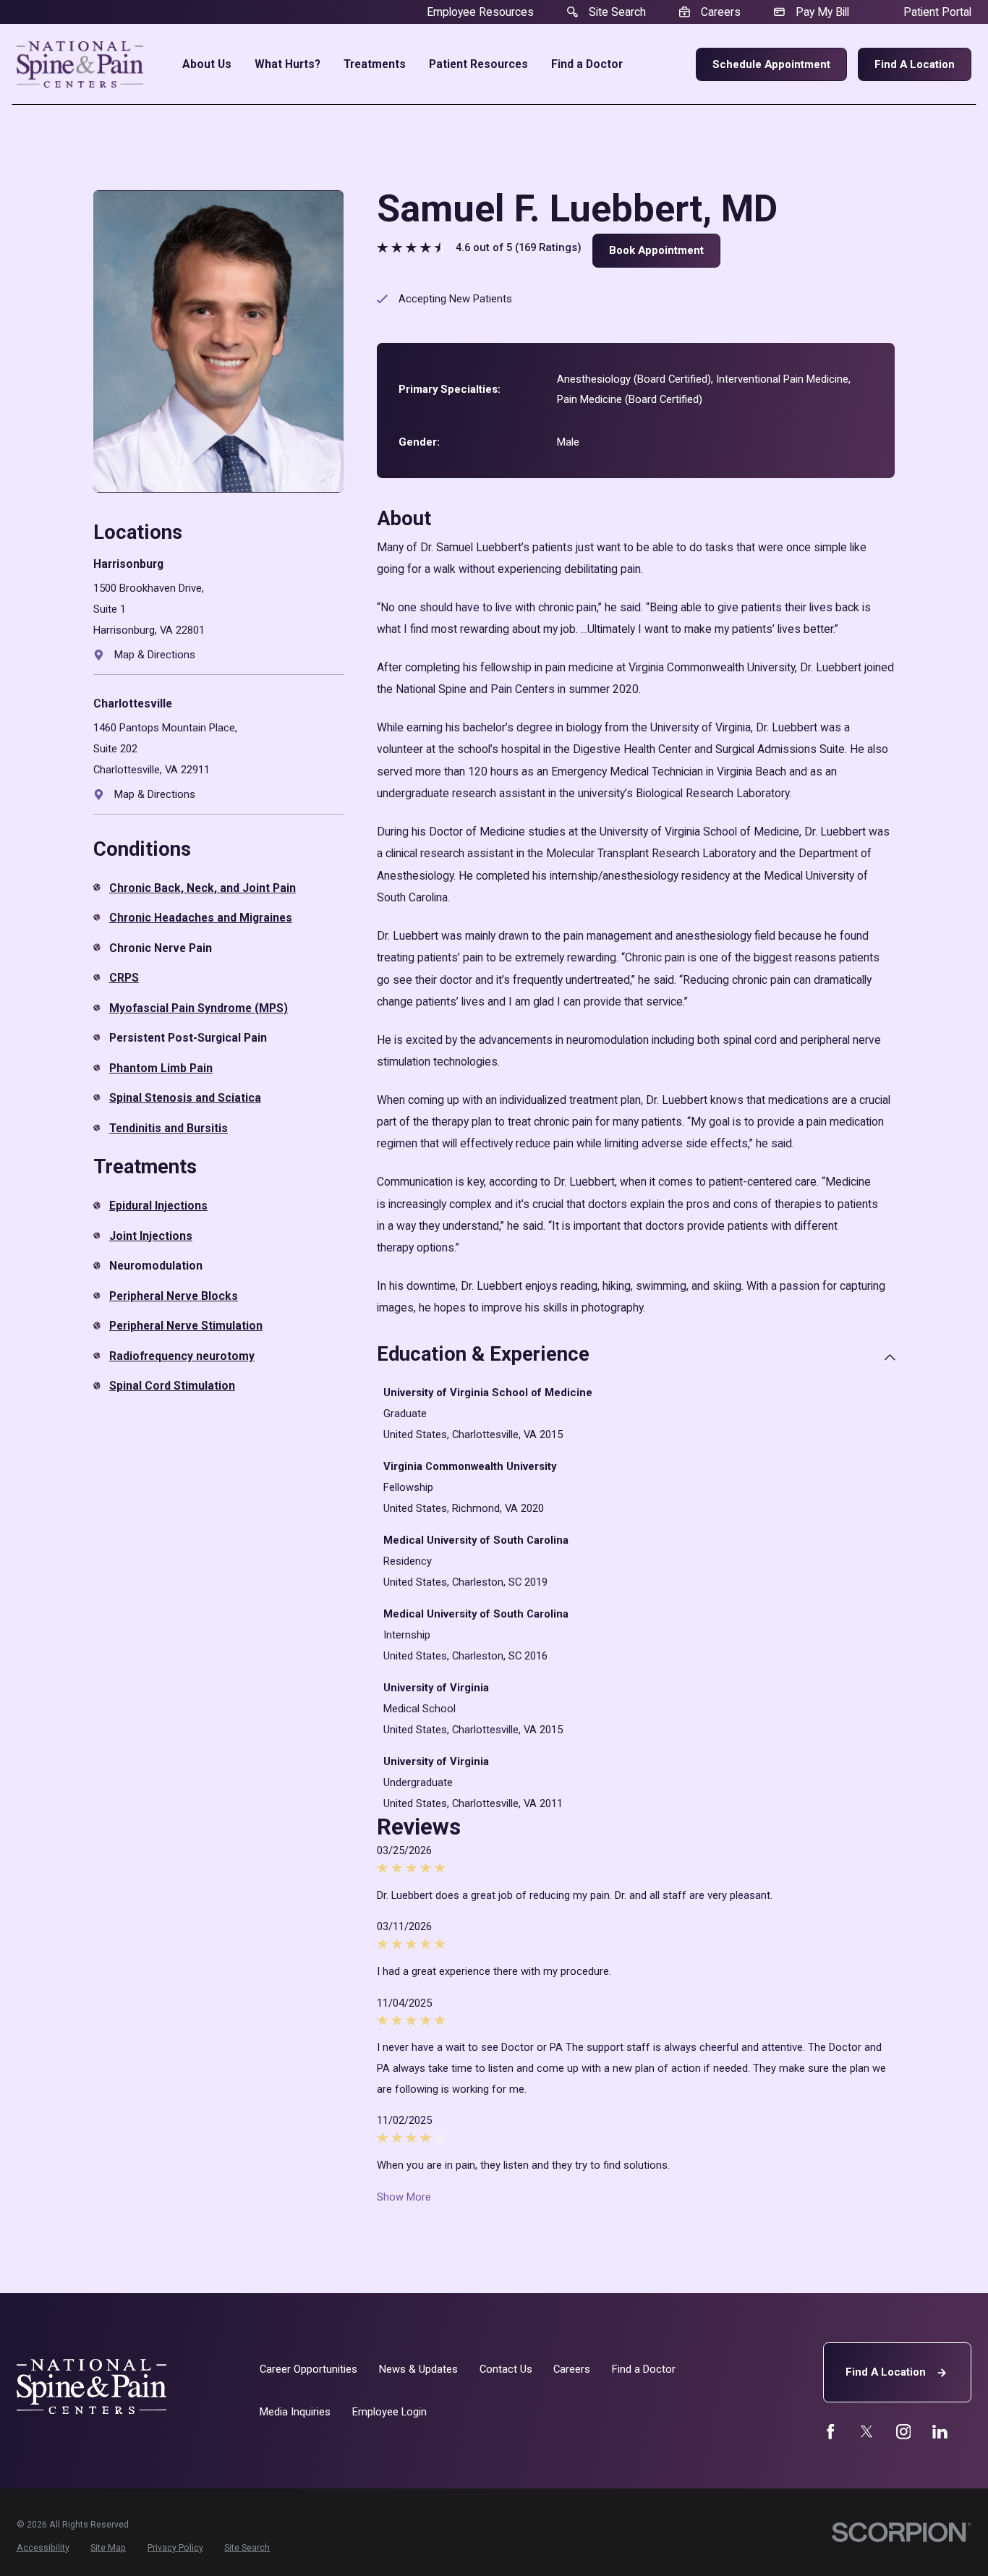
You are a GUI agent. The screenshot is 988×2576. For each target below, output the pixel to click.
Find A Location (886, 2372)
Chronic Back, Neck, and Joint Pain (203, 888)
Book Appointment (656, 250)
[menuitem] (43, 2549)
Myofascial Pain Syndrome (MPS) (199, 1008)
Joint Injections (151, 1236)
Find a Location (915, 64)
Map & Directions (155, 655)
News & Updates (418, 2369)
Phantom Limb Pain (161, 1068)
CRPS (124, 978)
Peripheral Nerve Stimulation (186, 1326)
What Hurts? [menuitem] (288, 64)
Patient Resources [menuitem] (478, 64)
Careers (572, 2369)
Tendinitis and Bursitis (169, 1128)
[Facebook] (831, 2432)
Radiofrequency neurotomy (182, 1356)
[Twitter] (867, 2432)
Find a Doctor (644, 2369)
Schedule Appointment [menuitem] (771, 64)
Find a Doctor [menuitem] (587, 64)
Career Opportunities (308, 2369)
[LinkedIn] (940, 2432)
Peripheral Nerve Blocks (174, 1296)
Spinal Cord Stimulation (172, 1386)
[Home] (80, 64)
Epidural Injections (158, 1206)
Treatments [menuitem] (375, 64)
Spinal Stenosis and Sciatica (185, 1098)
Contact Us (506, 2369)
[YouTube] (904, 2432)
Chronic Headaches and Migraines (201, 918)
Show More (404, 2197)
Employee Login (389, 2412)
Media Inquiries (295, 2412)
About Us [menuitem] (207, 64)
